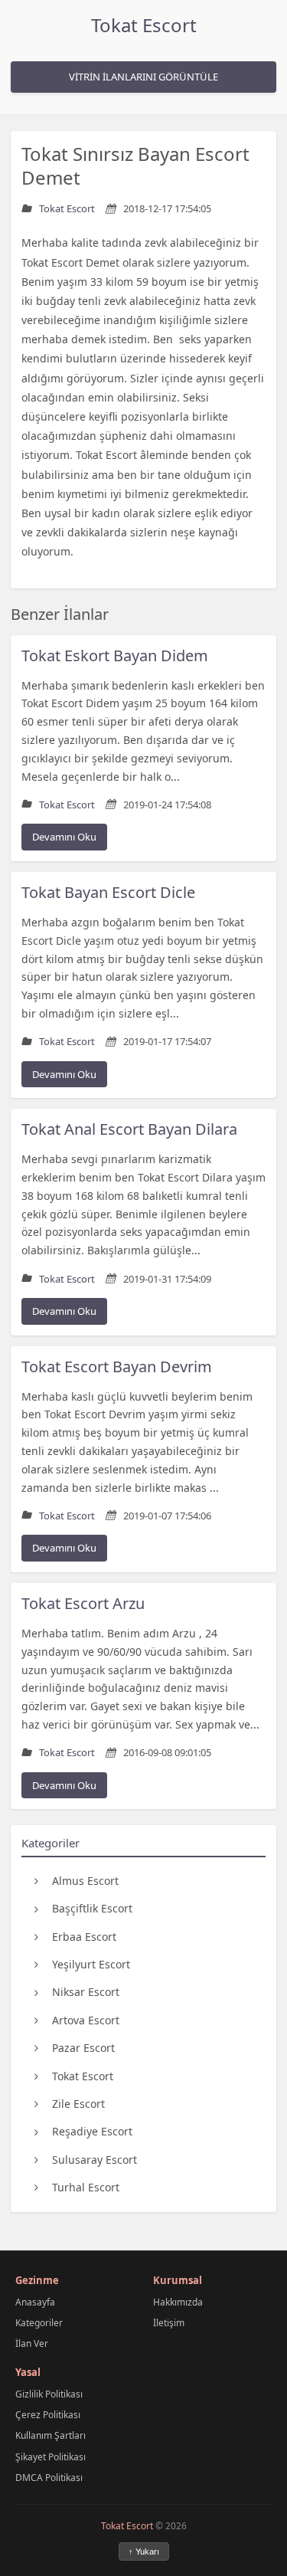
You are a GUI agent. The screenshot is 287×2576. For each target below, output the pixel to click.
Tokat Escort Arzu (83, 1603)
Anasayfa (35, 2302)
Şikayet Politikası (51, 2457)
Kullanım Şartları (51, 2435)
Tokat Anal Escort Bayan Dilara (129, 1129)
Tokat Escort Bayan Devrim (117, 1367)
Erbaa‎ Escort (84, 1937)
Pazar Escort (83, 2048)
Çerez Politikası (48, 2415)
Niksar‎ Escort (86, 1992)
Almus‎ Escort (85, 1881)
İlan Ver (32, 2343)
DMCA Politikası (49, 2478)
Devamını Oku (64, 837)
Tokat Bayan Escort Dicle (108, 892)
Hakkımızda (178, 2302)
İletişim (169, 2323)
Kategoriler (39, 2323)
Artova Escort (86, 2020)
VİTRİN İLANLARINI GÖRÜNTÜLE (143, 77)
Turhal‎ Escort (86, 2187)
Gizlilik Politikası (49, 2394)
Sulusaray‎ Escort (95, 2160)
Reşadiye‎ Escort (92, 2131)
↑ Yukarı (144, 2551)
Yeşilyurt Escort (91, 1964)
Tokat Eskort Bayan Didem (115, 655)
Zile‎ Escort (78, 2104)
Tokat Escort (144, 25)
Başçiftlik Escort (92, 1908)
